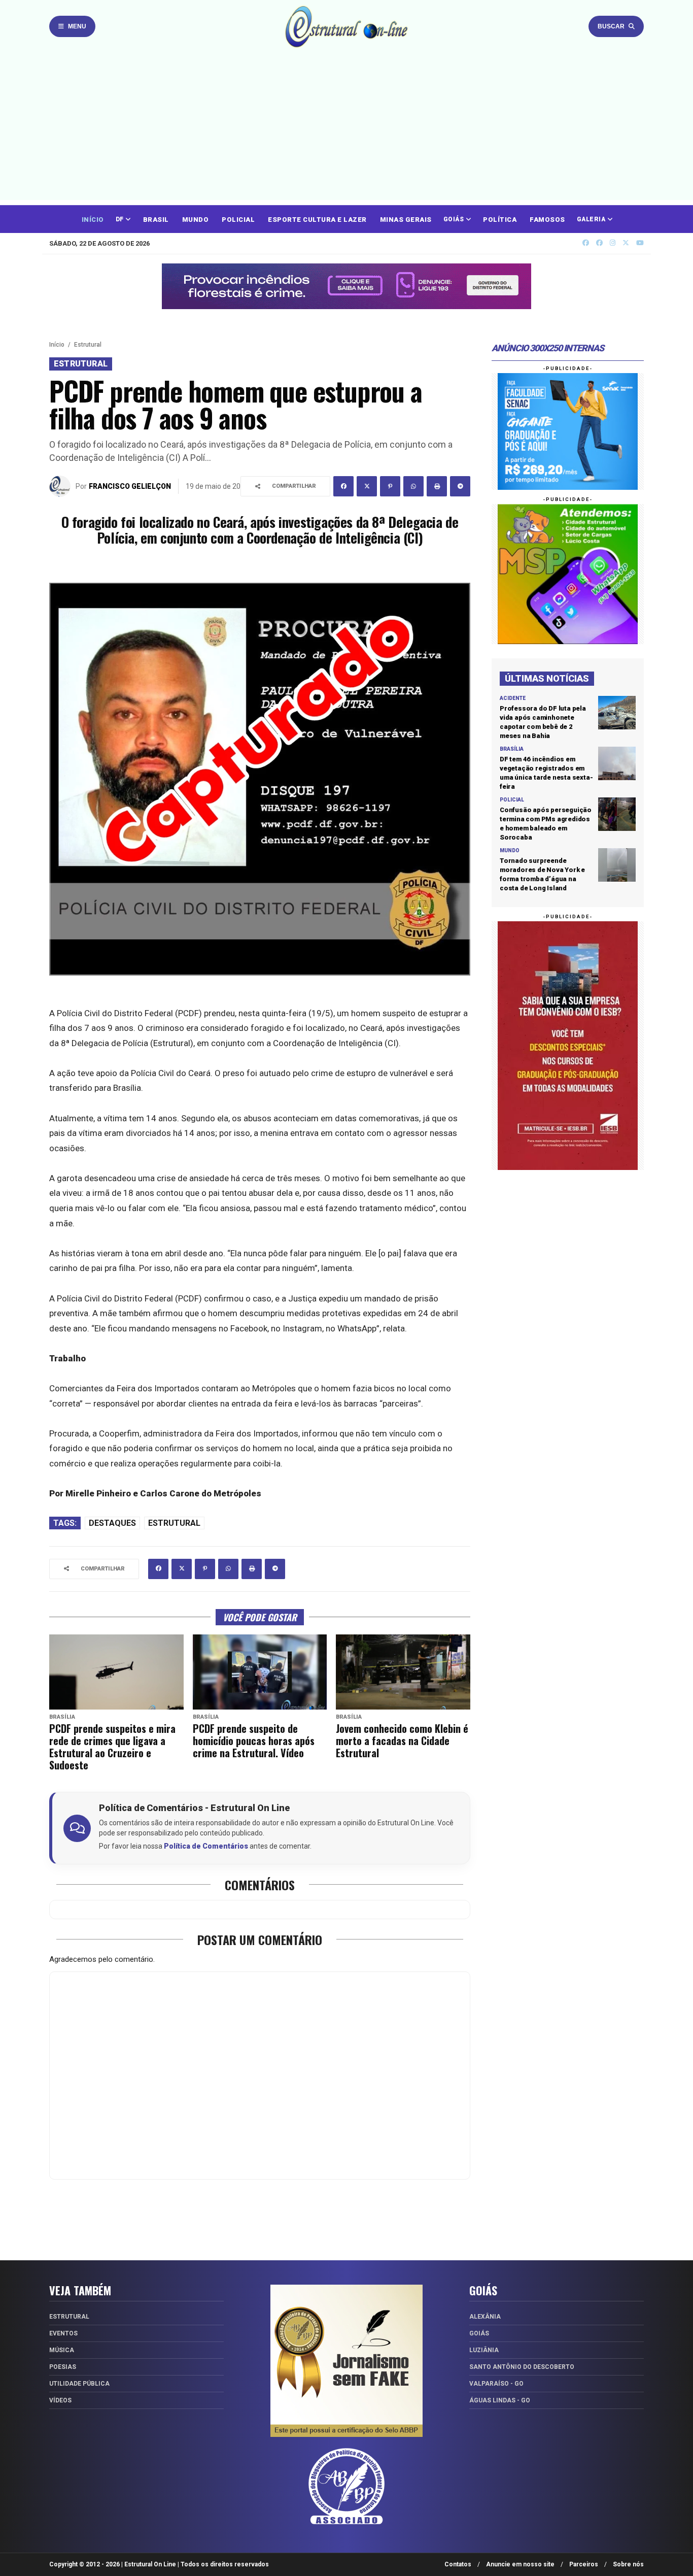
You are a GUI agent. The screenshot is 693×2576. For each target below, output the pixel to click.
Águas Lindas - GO (500, 2400)
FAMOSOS (547, 220)
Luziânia (484, 2350)
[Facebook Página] (599, 243)
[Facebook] (343, 486)
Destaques (112, 1523)
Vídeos (60, 2400)
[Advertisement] (346, 129)
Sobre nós (628, 2564)
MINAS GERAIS (406, 220)
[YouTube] (640, 243)
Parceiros (584, 2564)
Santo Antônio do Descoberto (522, 2367)
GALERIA (592, 219)
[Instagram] (613, 243)
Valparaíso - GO (496, 2384)
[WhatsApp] (413, 486)
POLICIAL (238, 220)
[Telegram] (460, 486)
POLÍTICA (500, 220)
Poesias (63, 2367)
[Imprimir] (437, 486)
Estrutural (88, 345)
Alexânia (485, 2317)
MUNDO (196, 220)
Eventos (63, 2333)
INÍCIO (93, 220)
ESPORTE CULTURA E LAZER (317, 220)
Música (62, 2350)
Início (57, 345)
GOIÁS (455, 219)
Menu (77, 26)
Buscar (611, 26)
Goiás (479, 2333)
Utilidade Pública (79, 2384)
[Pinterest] (390, 486)
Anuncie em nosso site (520, 2564)
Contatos (458, 2564)
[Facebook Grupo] (586, 243)
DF (121, 219)
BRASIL (156, 220)
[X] (626, 243)
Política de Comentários (206, 1846)
